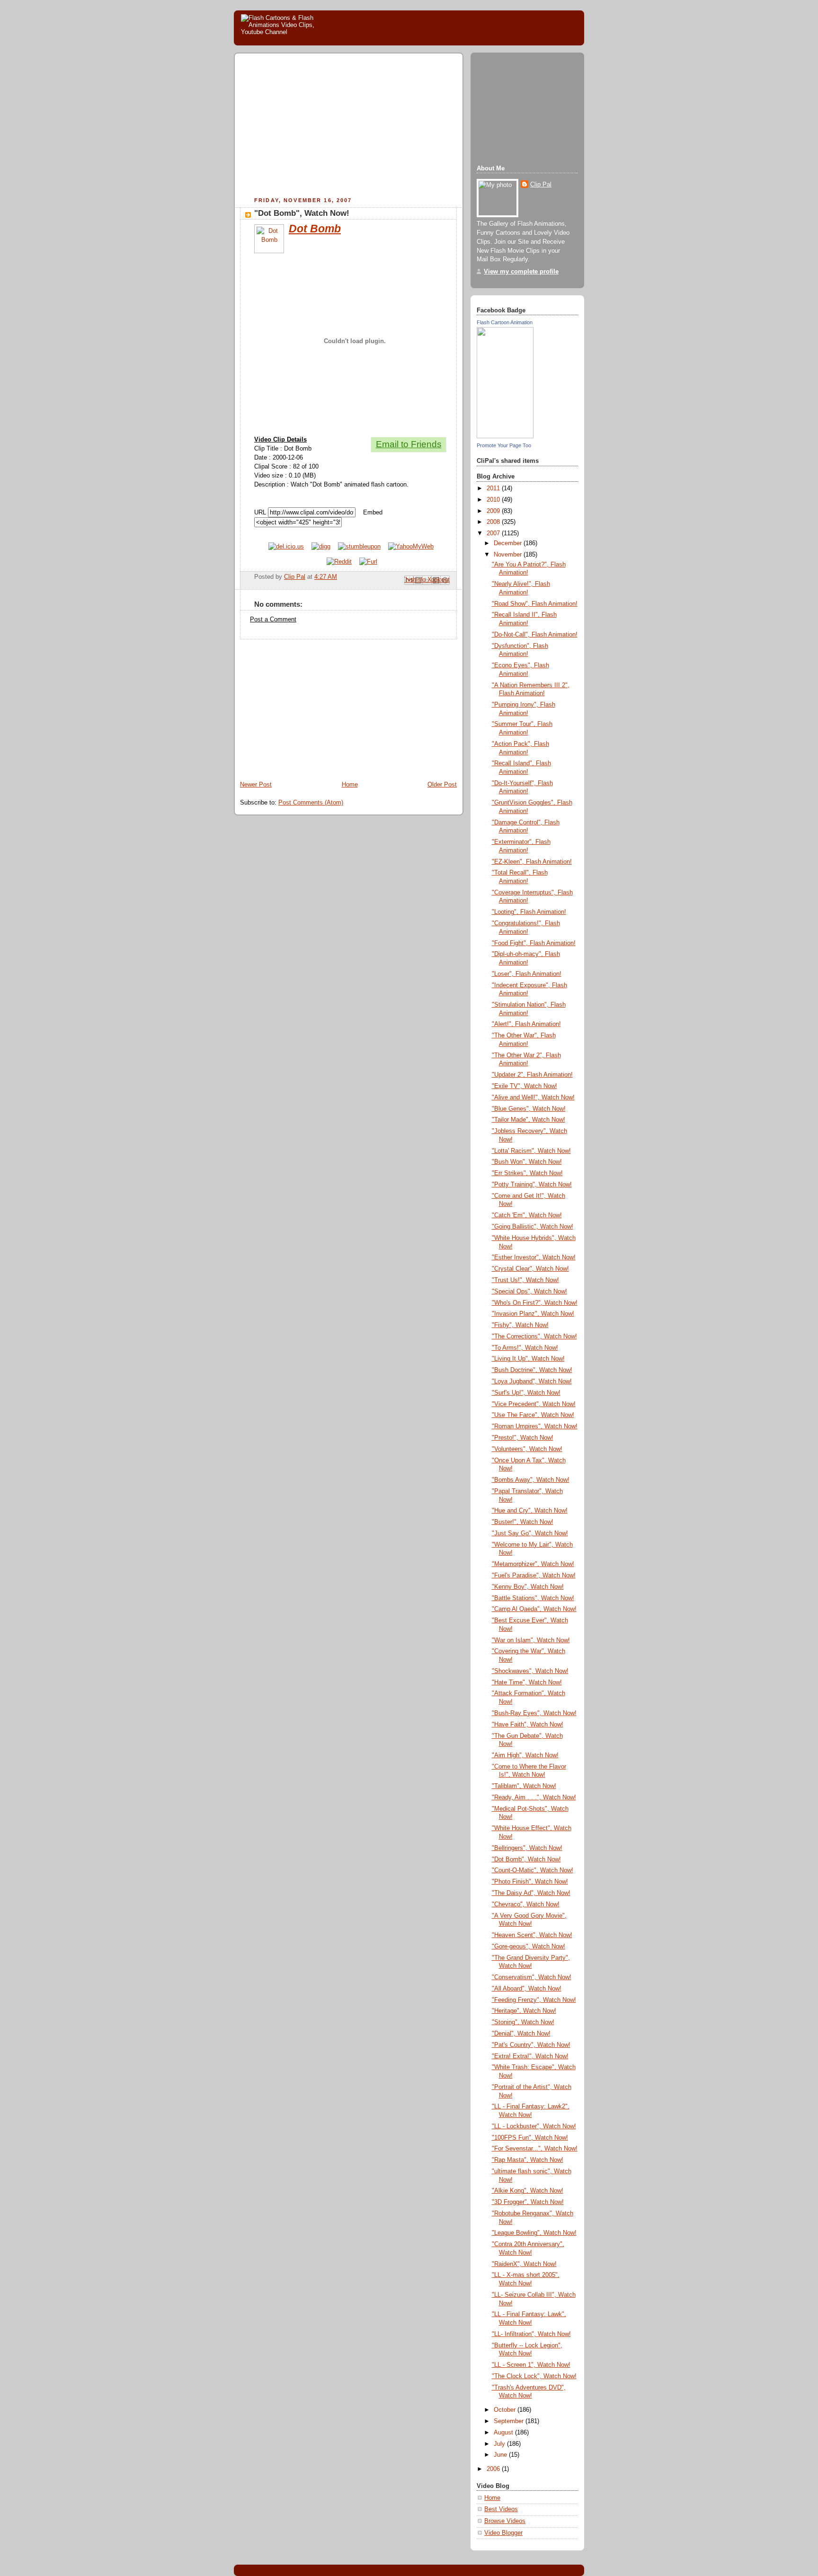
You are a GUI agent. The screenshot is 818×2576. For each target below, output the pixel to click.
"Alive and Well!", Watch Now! (533, 1098)
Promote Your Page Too (504, 445)
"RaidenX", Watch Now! (524, 2264)
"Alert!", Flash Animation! (526, 1024)
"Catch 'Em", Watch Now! (527, 1215)
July (500, 2444)
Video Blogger (503, 2533)
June (501, 2455)
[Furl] (368, 562)
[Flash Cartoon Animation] (505, 436)
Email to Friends (409, 444)
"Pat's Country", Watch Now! (531, 2045)
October (506, 2410)
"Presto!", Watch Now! (523, 1438)
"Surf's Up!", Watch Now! (526, 1393)
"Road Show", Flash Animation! (535, 604)
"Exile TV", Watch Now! (525, 1086)
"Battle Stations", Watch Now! (533, 1598)
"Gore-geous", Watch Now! (529, 1947)
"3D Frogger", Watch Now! (528, 2202)
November (509, 555)
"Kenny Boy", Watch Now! (528, 1587)
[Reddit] (339, 562)
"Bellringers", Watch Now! (527, 1848)
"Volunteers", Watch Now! (527, 1449)
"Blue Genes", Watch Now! (529, 1109)
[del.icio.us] (286, 547)
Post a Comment (273, 620)
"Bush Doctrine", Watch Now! (532, 1370)
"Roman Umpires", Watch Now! (535, 1426)
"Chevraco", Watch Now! (526, 1904)
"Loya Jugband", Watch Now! (532, 1381)
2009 (494, 511)
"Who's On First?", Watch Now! (535, 1303)
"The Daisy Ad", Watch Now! (531, 1893)
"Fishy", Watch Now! (520, 1325)
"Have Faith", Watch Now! (528, 1725)
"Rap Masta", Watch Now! (528, 2160)
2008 (494, 522)
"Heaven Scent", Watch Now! (532, 1935)
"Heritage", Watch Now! (524, 2011)
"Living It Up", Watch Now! (528, 1359)
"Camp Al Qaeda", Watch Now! (534, 1609)
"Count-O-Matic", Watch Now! (533, 1870)
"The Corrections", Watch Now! (534, 1337)
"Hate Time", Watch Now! (527, 1682)
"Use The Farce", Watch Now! (533, 1415)
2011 (494, 488)
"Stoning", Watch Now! (523, 2022)
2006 (494, 2469)
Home (350, 785)
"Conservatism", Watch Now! (532, 1977)
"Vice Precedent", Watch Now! (534, 1404)
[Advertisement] (320, 126)
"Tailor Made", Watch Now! (529, 1120)
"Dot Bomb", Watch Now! (526, 1859)
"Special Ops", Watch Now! (529, 1292)
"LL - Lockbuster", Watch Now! (534, 2126)
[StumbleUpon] (359, 547)
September (510, 2421)
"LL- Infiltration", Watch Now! (531, 2334)
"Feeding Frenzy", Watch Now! (534, 2000)
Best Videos (501, 2509)
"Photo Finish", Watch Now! (530, 1882)
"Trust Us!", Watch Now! (525, 1280)
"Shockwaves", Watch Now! (530, 1671)
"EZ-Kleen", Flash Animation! (532, 862)
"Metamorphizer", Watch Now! (533, 1564)
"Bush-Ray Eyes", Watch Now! (534, 1713)
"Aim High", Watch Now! (525, 1755)
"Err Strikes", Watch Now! (527, 1173)
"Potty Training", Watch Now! (532, 1185)
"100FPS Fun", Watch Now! (530, 2138)
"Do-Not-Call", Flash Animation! (535, 635)
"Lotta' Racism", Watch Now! (531, 1151)
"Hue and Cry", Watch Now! (530, 1511)
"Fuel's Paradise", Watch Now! (534, 1576)
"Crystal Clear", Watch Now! (530, 1269)
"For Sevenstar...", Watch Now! (535, 2149)
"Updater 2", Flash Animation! (532, 1075)
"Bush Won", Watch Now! (527, 1162)
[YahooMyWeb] (411, 547)
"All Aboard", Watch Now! (527, 1989)
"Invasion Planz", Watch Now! (533, 1314)
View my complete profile (521, 272)
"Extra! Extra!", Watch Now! (530, 2056)
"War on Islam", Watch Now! (531, 1640)
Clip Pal (541, 185)
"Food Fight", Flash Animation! (534, 943)
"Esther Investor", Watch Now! (534, 1257)
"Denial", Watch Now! (521, 2034)
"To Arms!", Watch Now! (525, 1348)
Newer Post (256, 785)
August (504, 2433)
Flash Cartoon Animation (505, 322)
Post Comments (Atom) (311, 803)
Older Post (442, 785)
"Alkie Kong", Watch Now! (528, 2191)
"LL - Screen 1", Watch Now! (531, 2365)
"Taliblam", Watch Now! (524, 1786)
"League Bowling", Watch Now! (534, 2233)
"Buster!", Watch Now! (523, 1522)
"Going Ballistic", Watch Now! (533, 1227)
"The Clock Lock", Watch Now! (534, 2376)
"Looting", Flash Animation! (529, 912)
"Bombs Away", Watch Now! (531, 1480)
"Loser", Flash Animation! (527, 974)
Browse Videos (505, 2521)
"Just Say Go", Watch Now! (530, 1533)
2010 (494, 500)
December (509, 543)
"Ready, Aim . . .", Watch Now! (534, 1797)
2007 (494, 533)
